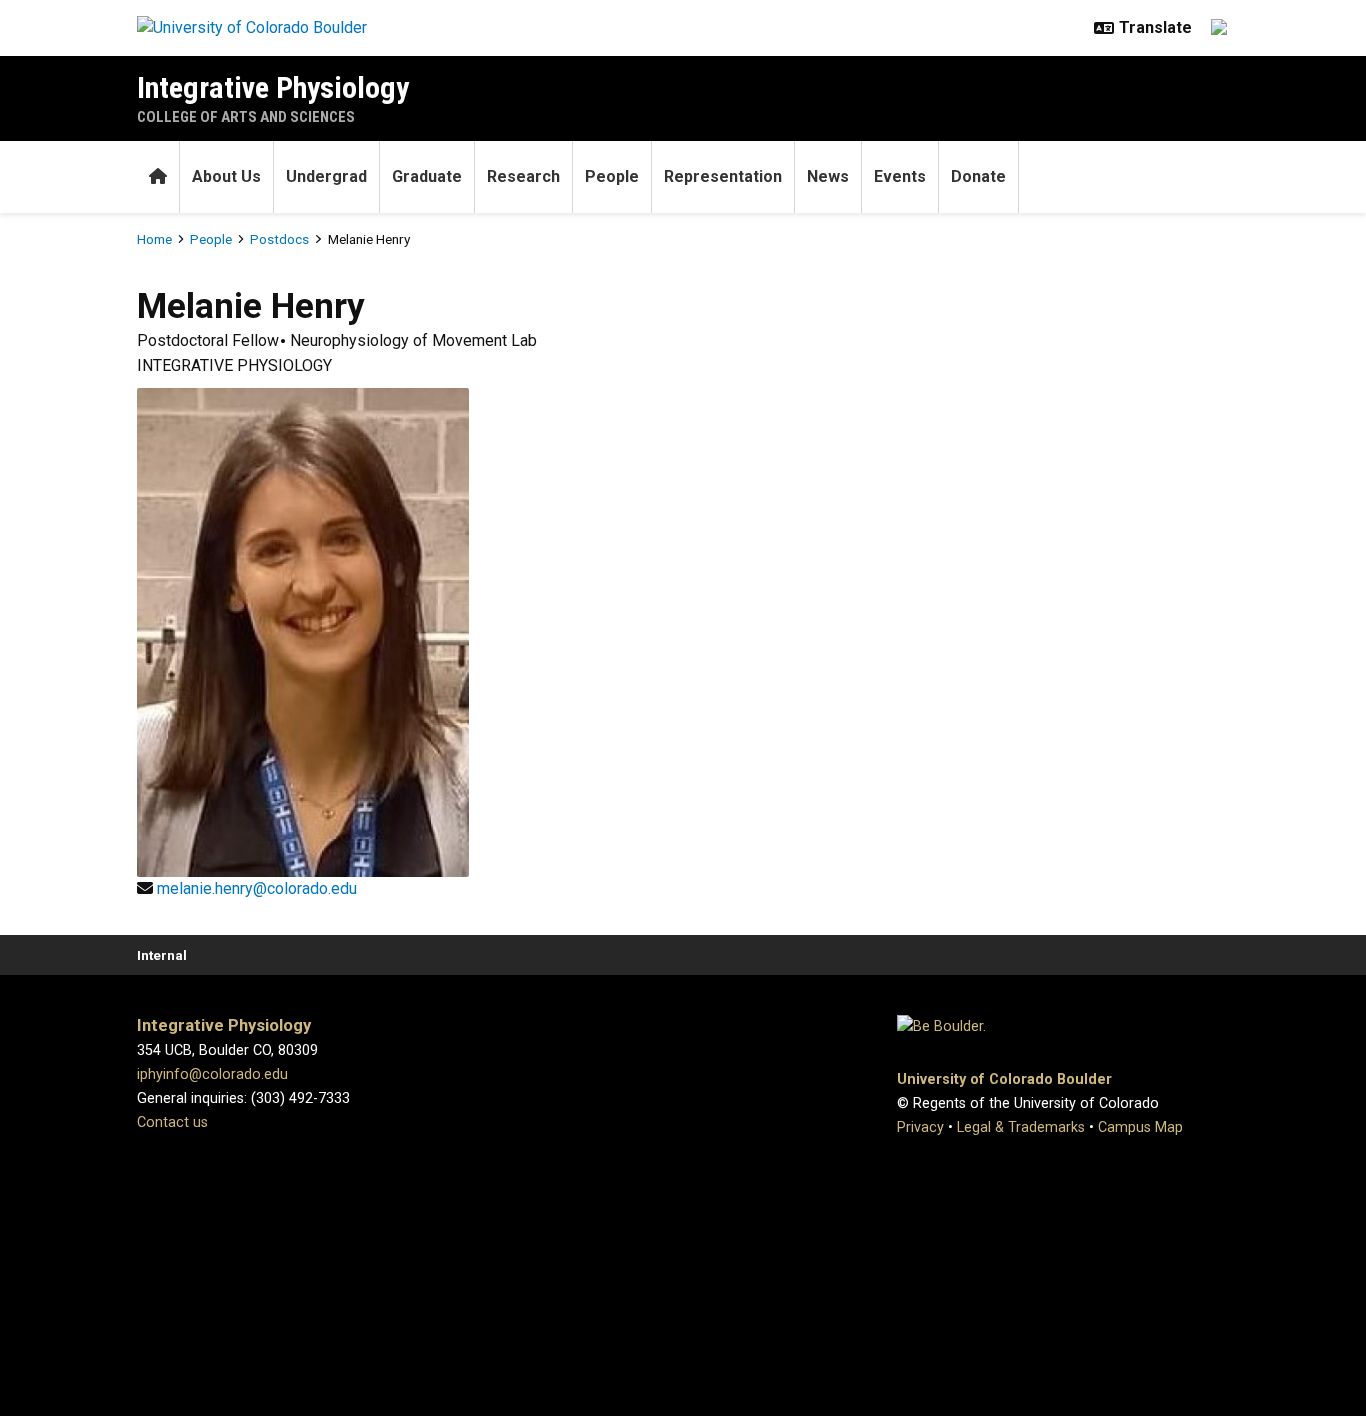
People (612, 176)
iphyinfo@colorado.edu (212, 1074)
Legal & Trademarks (1021, 1127)
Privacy (920, 1127)
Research (523, 176)
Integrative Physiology (273, 87)
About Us (226, 176)
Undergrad (326, 176)
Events (900, 176)
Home (154, 239)
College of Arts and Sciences (246, 117)
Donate (978, 176)
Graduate (427, 176)
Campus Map (1140, 1127)
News (828, 176)
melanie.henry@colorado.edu (257, 888)
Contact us (172, 1122)
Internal (162, 955)
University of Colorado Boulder (1004, 1079)
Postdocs (279, 239)
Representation (723, 176)
